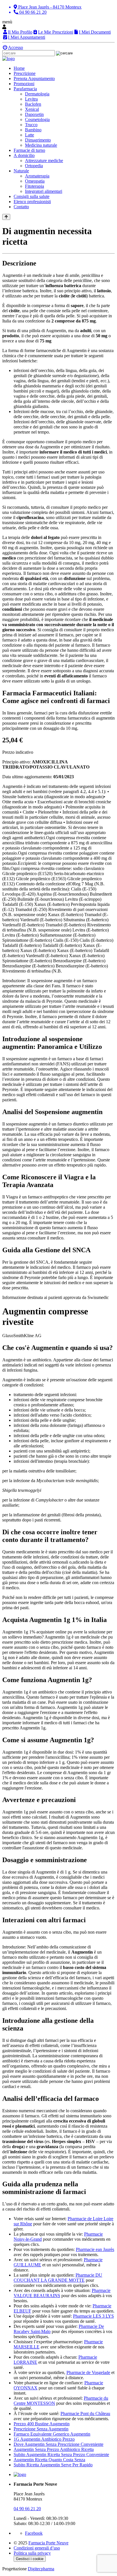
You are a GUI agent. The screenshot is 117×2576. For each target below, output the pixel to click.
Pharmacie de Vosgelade (88, 2372)
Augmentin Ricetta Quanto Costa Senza (49, 2460)
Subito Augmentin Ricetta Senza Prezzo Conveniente (61, 2455)
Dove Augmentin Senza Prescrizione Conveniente (58, 2444)
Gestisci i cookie (30, 2559)
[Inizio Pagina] (6, 217)
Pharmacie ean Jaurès (95, 2249)
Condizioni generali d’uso (37, 2548)
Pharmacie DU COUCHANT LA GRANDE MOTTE (58, 2278)
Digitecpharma (41, 2569)
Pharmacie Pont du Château (85, 2413)
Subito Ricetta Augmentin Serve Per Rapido (53, 2465)
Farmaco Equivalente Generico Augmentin (52, 2434)
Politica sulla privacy (32, 2553)
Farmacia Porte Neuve (48, 2543)
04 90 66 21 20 (27, 2509)
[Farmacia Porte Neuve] (9, 59)
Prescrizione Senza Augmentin (41, 2429)
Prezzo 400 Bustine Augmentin (42, 2424)
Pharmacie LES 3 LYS (93, 2316)
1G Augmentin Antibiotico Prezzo (44, 2439)
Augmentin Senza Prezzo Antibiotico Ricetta (54, 2449)
